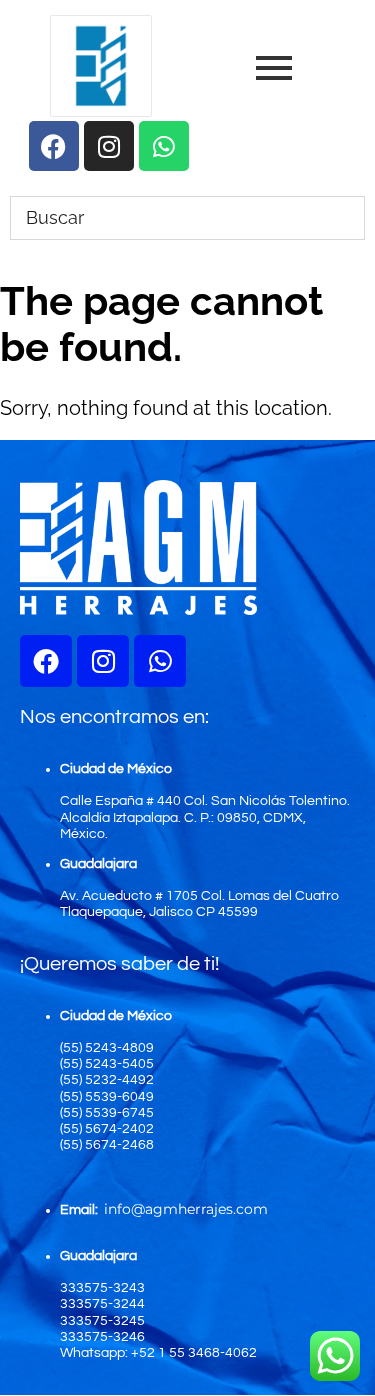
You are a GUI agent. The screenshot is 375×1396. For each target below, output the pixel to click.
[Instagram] (103, 661)
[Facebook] (46, 661)
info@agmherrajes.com (186, 1209)
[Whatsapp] (160, 661)
